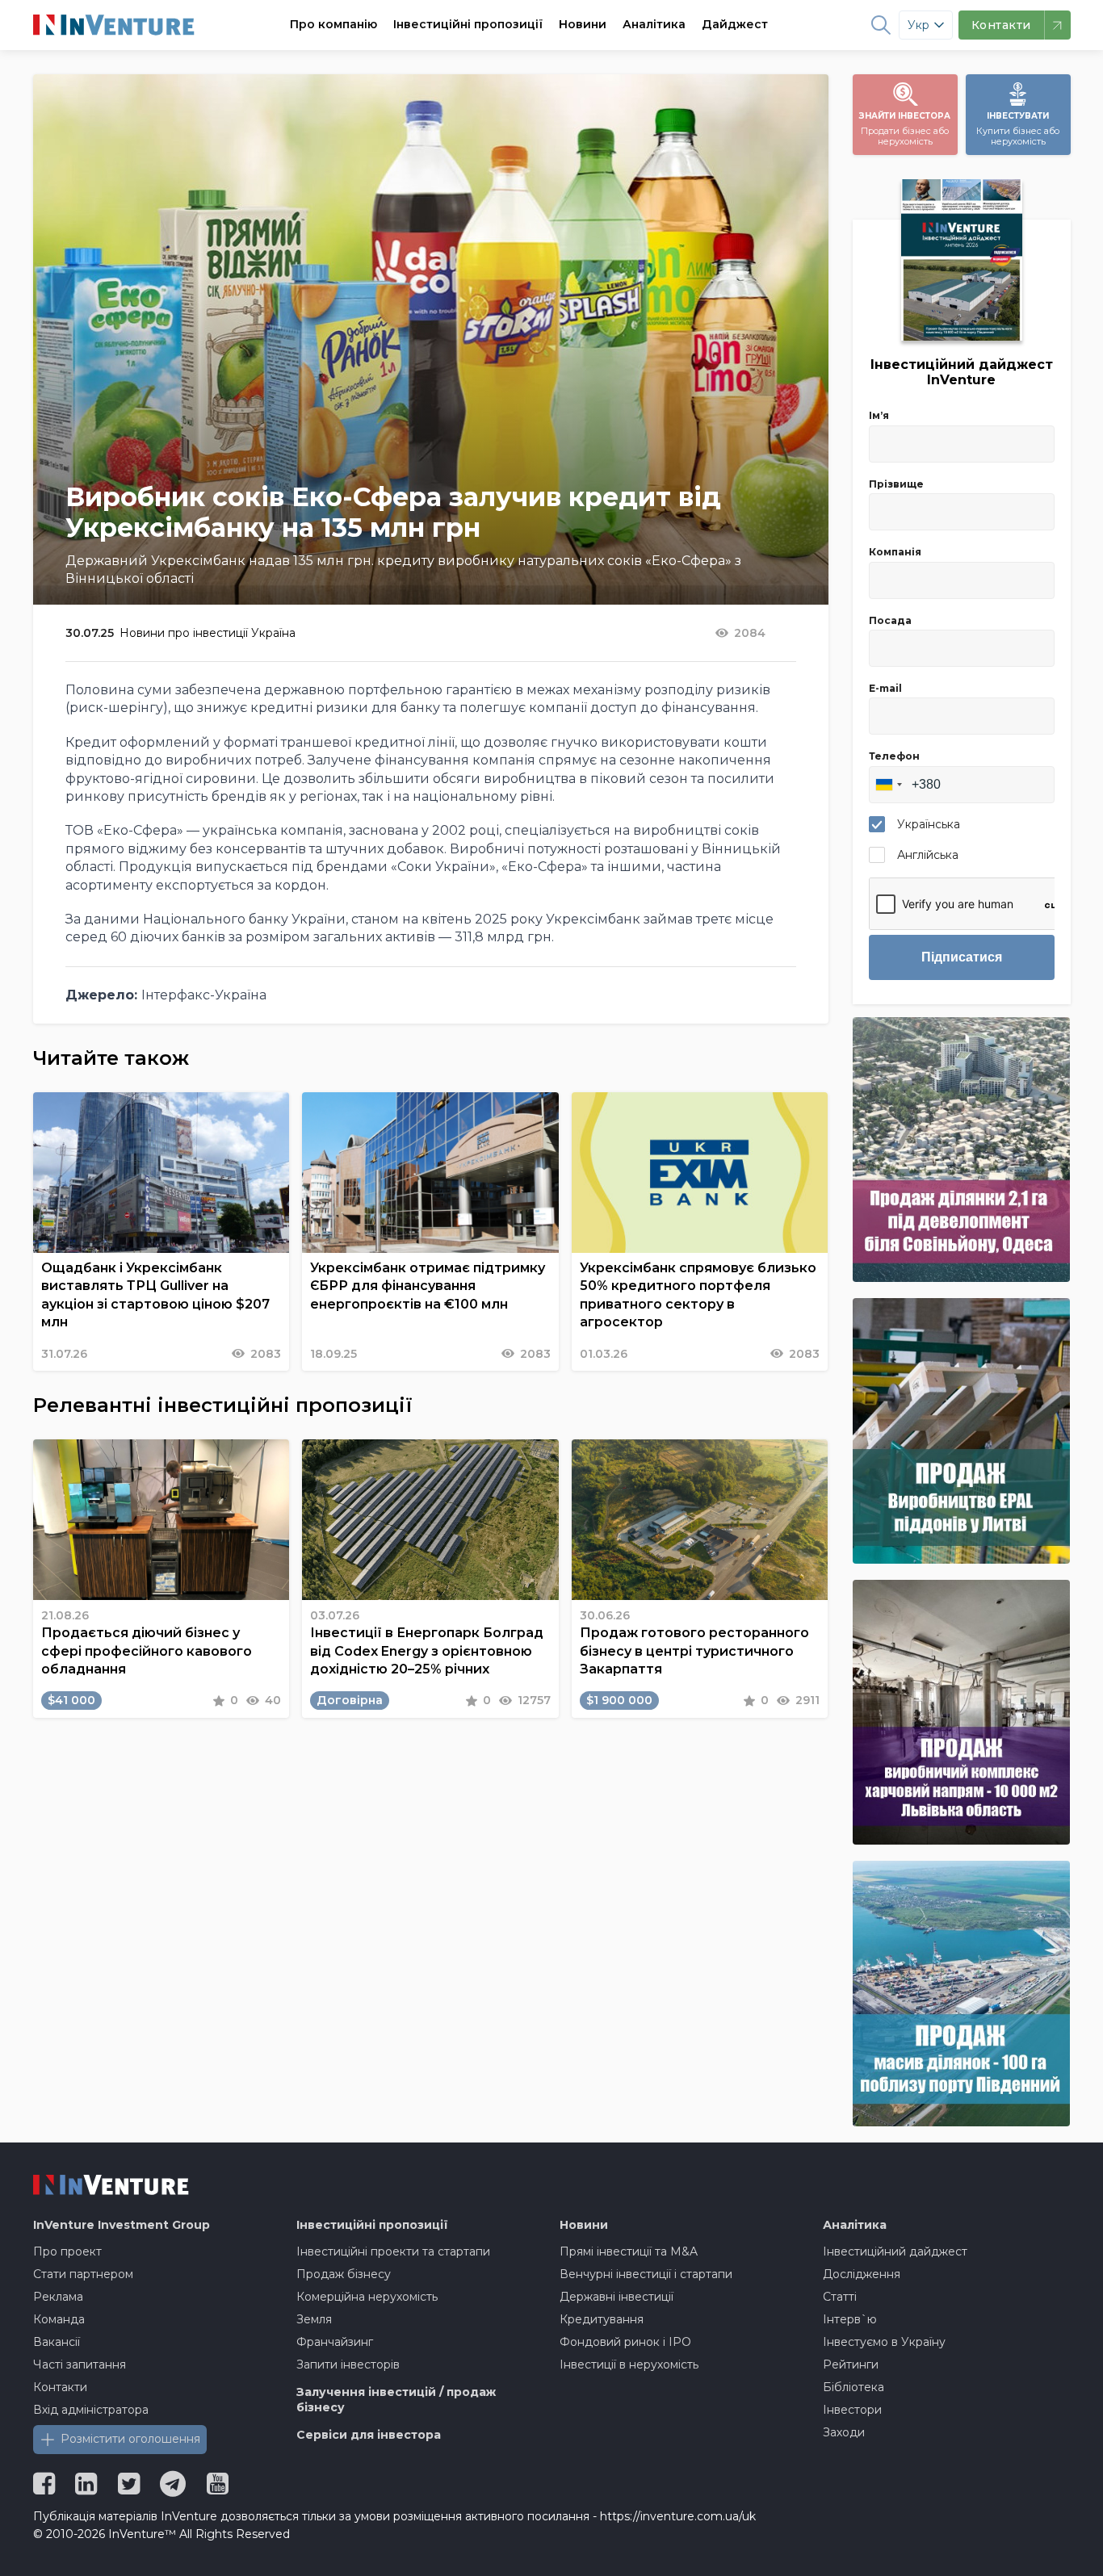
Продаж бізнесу (344, 2274)
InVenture (122, 2225)
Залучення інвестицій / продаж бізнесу (396, 2400)
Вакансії (57, 2342)
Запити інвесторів (348, 2364)
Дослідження (862, 2274)
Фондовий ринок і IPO (625, 2342)
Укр (918, 25)
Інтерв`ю (850, 2319)
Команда (59, 2319)
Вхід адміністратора (91, 2410)
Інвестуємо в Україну (884, 2342)
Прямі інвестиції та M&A (629, 2251)
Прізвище (896, 484)
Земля (314, 2319)
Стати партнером (83, 2274)
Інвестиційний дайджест (895, 2251)
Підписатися (962, 957)
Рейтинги (851, 2364)
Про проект (67, 2251)
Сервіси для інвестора (369, 2435)
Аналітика (654, 24)
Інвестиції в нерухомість (629, 2364)
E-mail (885, 688)
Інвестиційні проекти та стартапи (393, 2251)
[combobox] (888, 785)
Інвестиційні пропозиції (468, 24)
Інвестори (852, 2410)
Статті (840, 2297)
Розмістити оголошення (130, 2439)
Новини (583, 24)
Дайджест (735, 24)
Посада (890, 620)
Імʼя (879, 415)
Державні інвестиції (617, 2297)
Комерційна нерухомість (367, 2297)
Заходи (844, 2432)
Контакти (60, 2387)
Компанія (895, 552)
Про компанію (333, 24)
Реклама (58, 2297)
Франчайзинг (335, 2342)
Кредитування (602, 2319)
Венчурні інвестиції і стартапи (646, 2274)
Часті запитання (80, 2364)
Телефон (894, 756)
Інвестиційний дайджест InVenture (962, 372)
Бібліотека (853, 2387)
